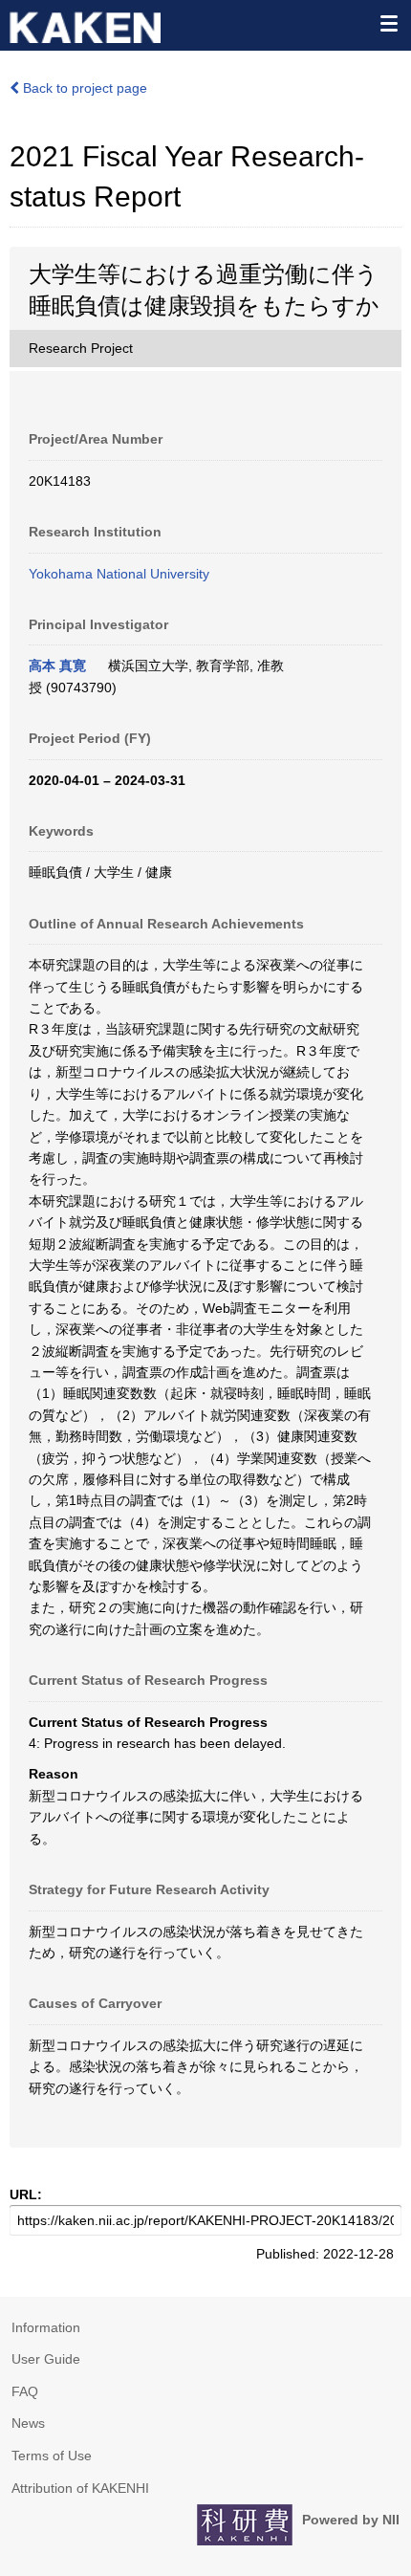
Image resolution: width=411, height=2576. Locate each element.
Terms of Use (52, 2456)
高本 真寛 (57, 666)
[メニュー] (388, 23)
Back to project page (83, 88)
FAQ (25, 2391)
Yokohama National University (119, 574)
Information (46, 2327)
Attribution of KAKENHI (80, 2488)
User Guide (46, 2359)
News (28, 2423)
